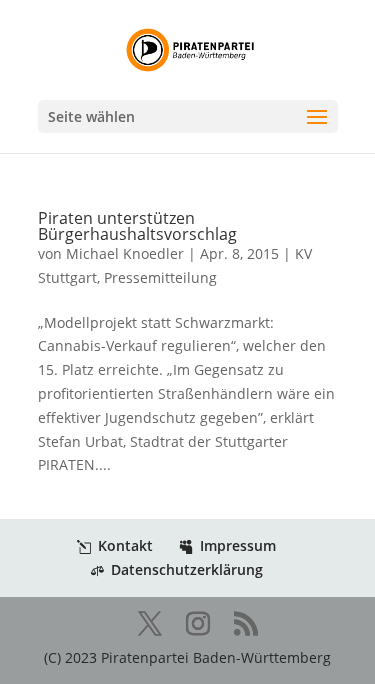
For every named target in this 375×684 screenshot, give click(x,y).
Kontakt (125, 545)
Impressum (238, 545)
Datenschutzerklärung (187, 569)
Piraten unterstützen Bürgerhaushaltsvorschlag (137, 226)
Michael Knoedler (125, 253)
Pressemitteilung (160, 277)
